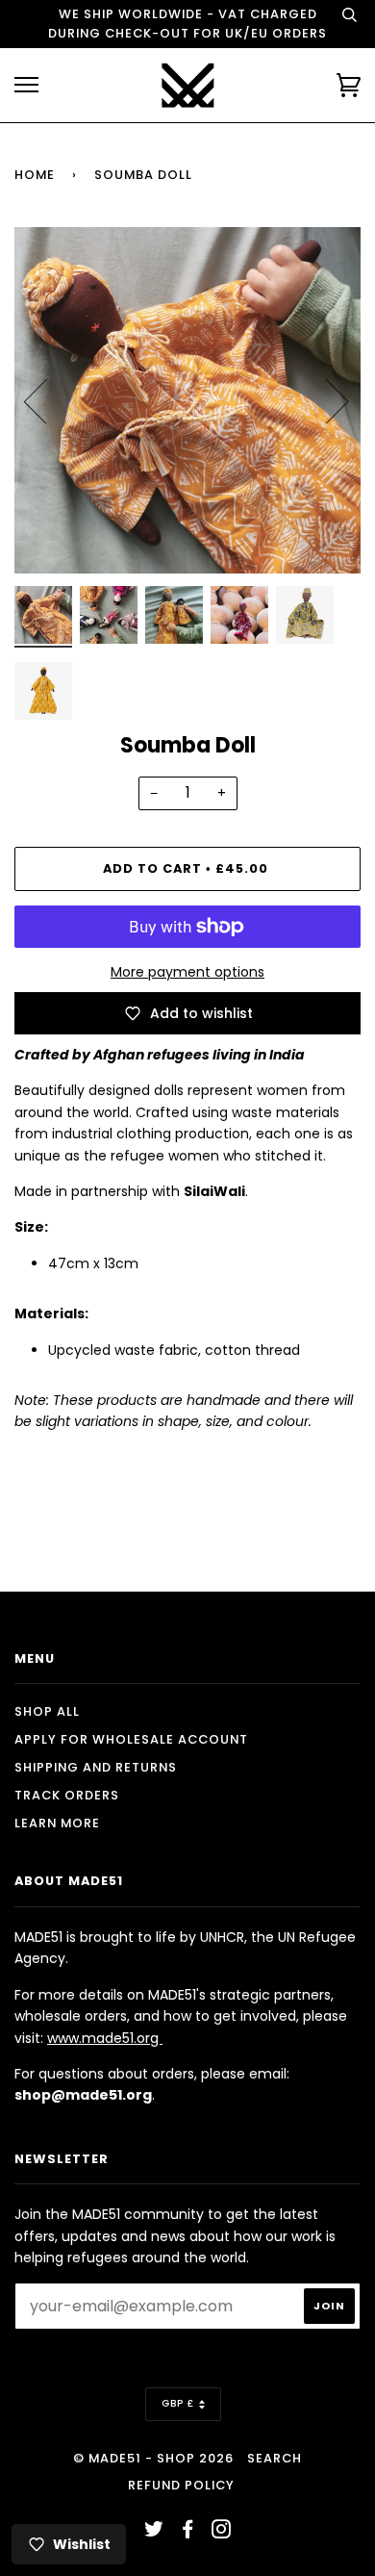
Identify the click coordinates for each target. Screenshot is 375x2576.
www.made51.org (105, 2038)
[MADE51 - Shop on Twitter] (154, 2532)
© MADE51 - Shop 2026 (153, 2458)
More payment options (187, 972)
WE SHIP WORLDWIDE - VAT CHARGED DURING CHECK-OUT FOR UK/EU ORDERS (187, 24)
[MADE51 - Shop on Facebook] (188, 2532)
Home (35, 175)
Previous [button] (47, 400)
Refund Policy (181, 2485)
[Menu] (26, 85)
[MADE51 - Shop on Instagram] (222, 2532)
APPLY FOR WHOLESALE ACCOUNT (131, 1739)
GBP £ (178, 2403)
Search (275, 2458)
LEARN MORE (57, 1823)
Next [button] (325, 400)
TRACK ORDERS (67, 1795)
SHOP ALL (47, 1711)
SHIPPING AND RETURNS (96, 1767)
